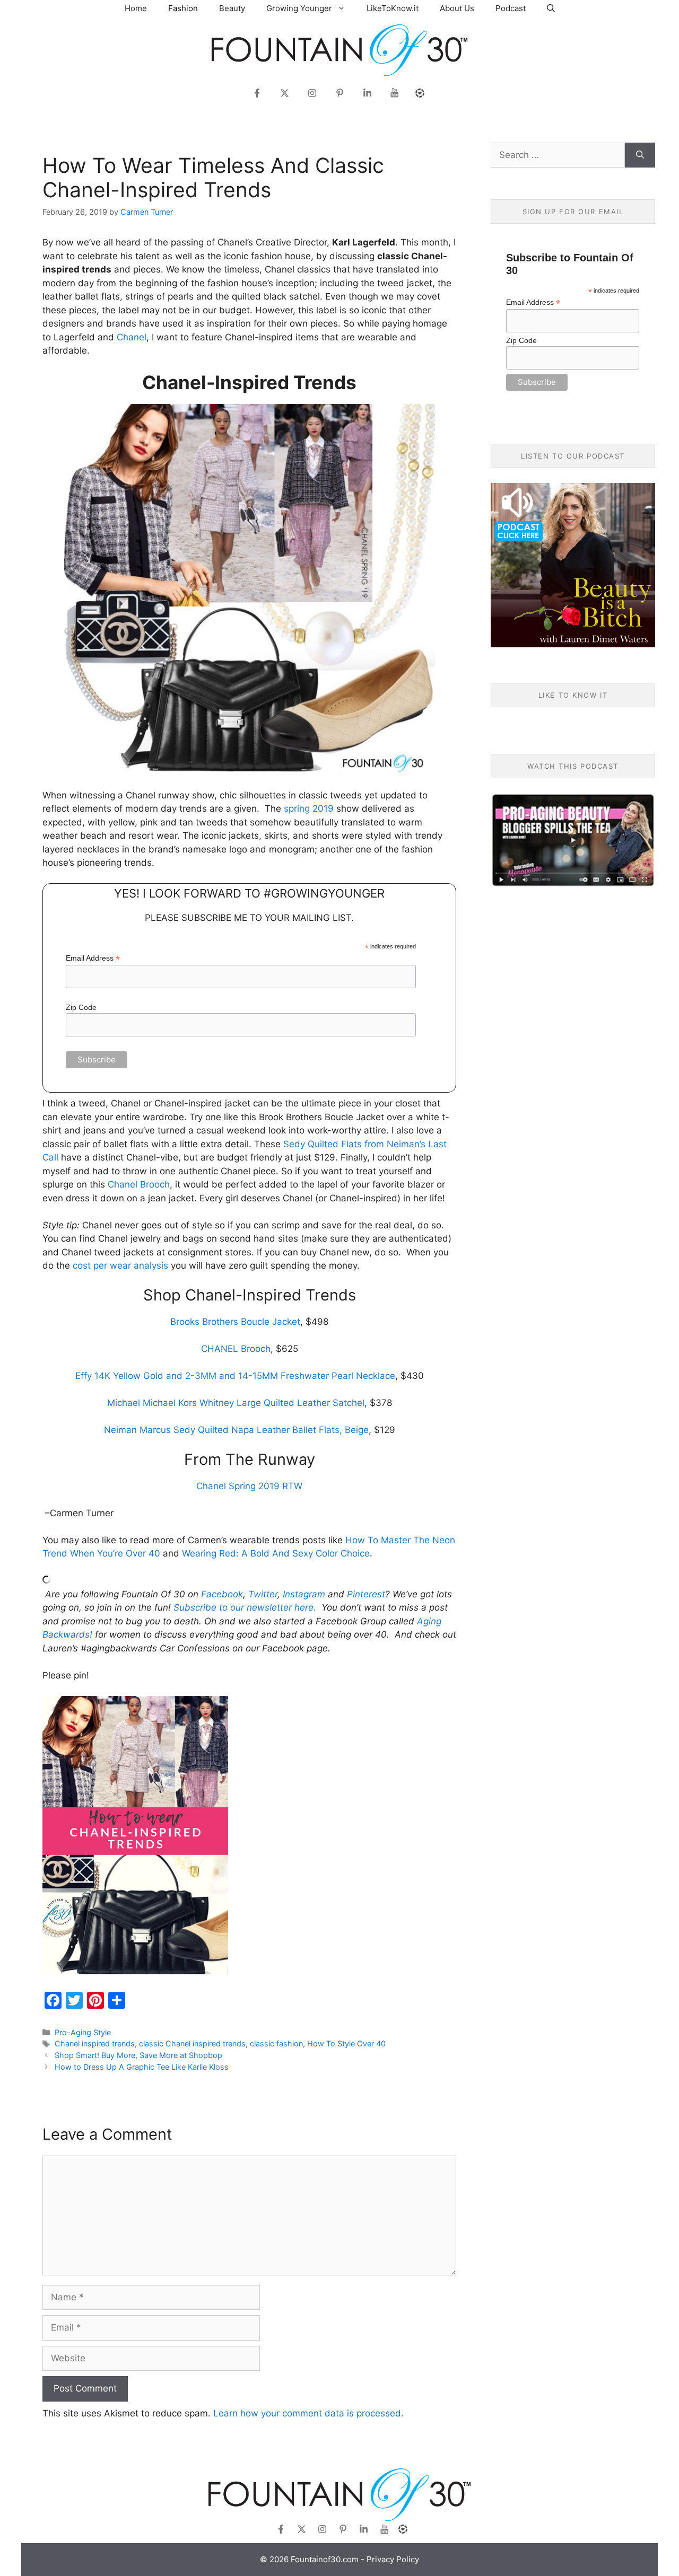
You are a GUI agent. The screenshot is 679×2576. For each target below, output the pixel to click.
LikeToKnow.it (393, 8)
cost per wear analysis (120, 1265)
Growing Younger (299, 8)
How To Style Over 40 (346, 2043)
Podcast (511, 8)
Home (136, 8)
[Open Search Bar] (551, 8)
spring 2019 (309, 808)
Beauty (232, 8)
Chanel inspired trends (95, 2043)
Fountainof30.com (325, 2559)
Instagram (304, 1594)
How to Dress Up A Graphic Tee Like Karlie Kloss (142, 2067)
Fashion (183, 8)
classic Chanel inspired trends (192, 2043)
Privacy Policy (393, 2559)
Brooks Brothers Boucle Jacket (235, 1322)
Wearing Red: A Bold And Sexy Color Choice (276, 1553)
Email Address (93, 958)
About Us (457, 8)
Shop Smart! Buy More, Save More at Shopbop (138, 2055)
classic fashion (276, 2043)
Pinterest (366, 1594)
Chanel (132, 337)
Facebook (222, 1594)
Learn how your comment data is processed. (308, 2413)
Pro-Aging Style (83, 2032)
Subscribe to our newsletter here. (245, 1607)
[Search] (640, 155)
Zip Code (81, 1007)
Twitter (263, 1594)
